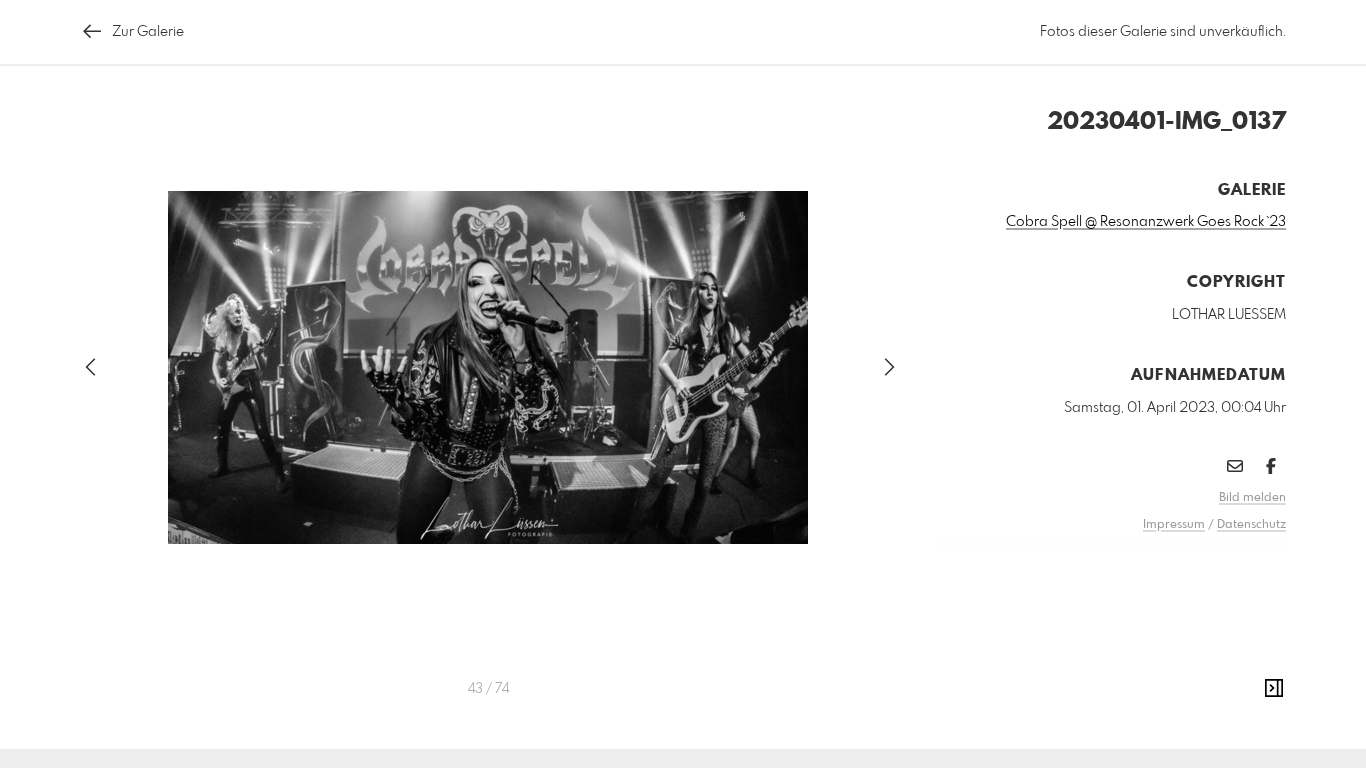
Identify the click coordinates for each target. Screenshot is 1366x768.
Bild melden (1252, 498)
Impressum (1174, 525)
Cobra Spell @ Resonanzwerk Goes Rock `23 (1146, 222)
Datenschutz (1251, 525)
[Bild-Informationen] (1274, 689)
